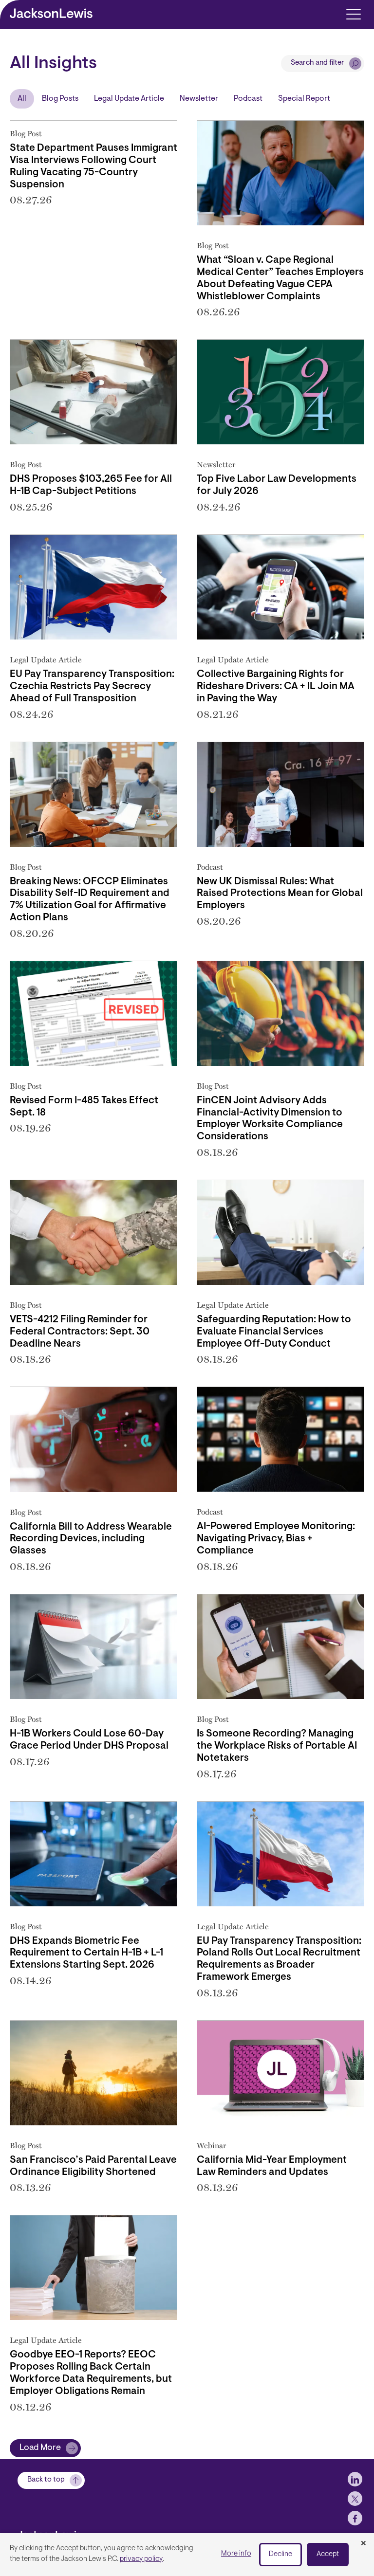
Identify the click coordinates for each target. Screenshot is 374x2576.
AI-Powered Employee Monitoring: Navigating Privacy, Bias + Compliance (276, 1539)
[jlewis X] (355, 2499)
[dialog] (187, 2555)
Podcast (248, 99)
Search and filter (318, 63)
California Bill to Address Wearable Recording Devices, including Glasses (91, 1539)
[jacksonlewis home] (66, 2532)
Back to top (46, 2480)
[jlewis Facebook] (355, 2518)
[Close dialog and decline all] (363, 2544)
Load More (40, 2448)
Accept (328, 2554)
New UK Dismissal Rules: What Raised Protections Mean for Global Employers (280, 894)
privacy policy (141, 2559)
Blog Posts (60, 99)
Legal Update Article (129, 99)
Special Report (304, 99)
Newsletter (199, 99)
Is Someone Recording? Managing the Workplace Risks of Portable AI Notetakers (277, 1746)
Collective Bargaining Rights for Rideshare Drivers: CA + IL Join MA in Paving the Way (276, 687)
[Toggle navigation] (353, 13)
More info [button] (236, 2554)
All (22, 99)
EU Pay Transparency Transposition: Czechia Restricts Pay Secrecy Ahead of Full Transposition (92, 687)
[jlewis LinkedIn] (355, 2479)
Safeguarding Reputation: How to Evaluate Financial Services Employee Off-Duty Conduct (274, 1332)
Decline (280, 2554)
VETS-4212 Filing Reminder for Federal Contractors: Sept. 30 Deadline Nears (80, 1332)
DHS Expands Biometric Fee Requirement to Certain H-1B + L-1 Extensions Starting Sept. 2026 (86, 1954)
